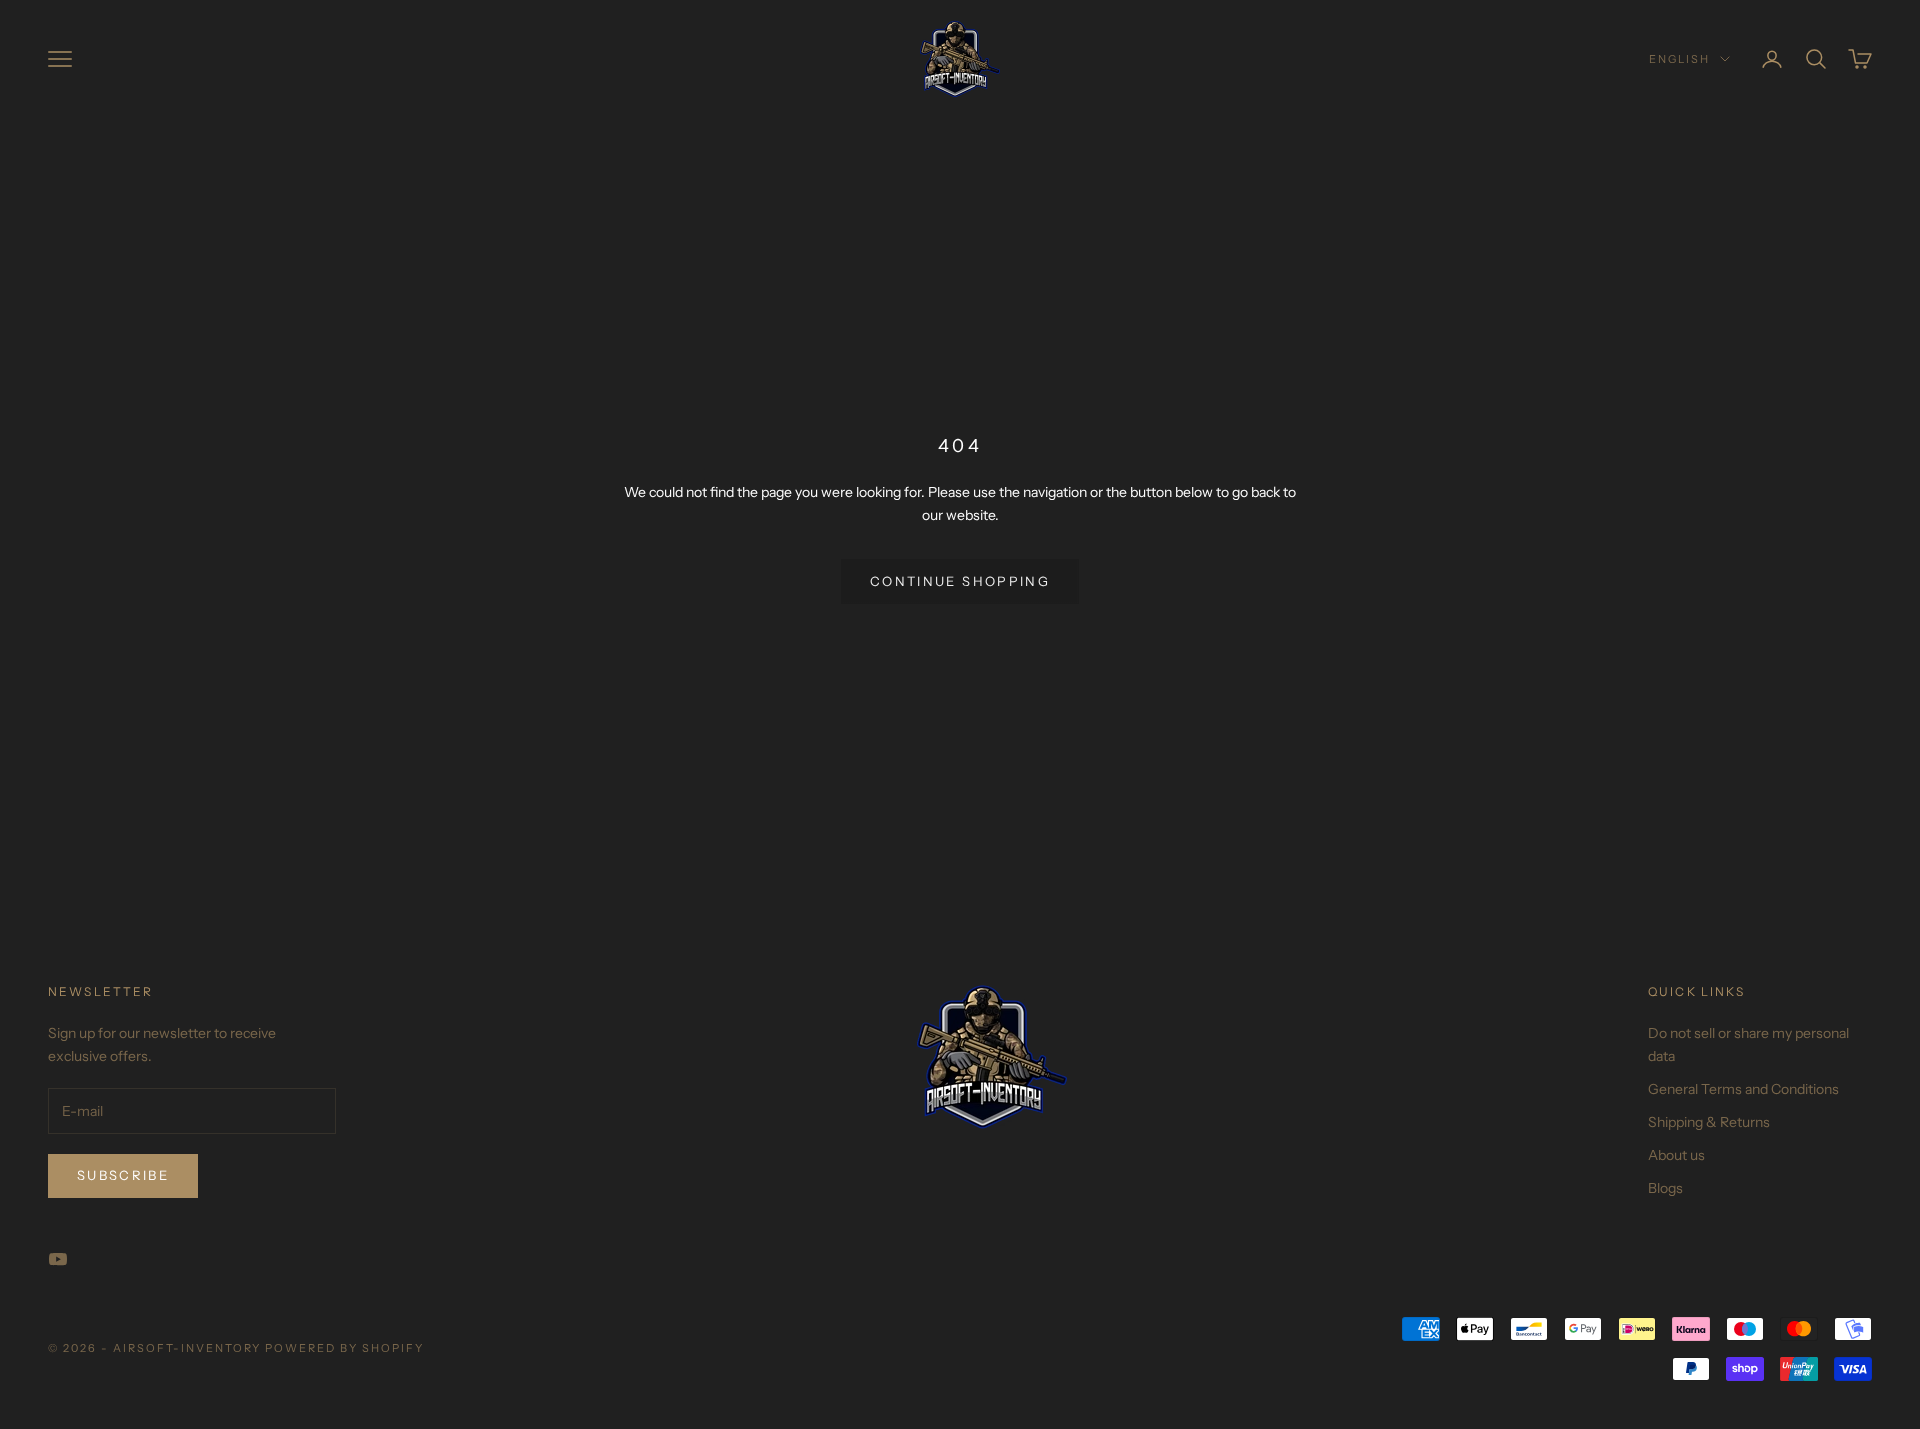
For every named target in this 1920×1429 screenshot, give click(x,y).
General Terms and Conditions (1743, 1089)
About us (1676, 1155)
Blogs (1665, 1188)
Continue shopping (960, 581)
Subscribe (123, 1175)
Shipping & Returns (1709, 1122)
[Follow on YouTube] (58, 1259)
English (1679, 59)
